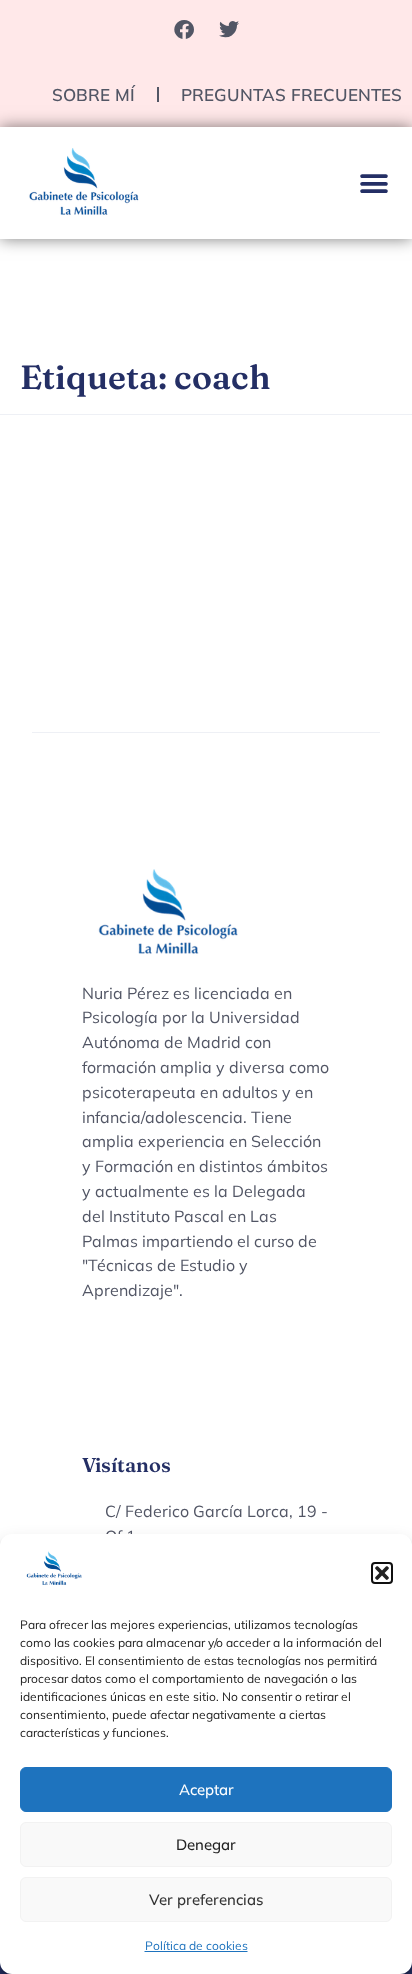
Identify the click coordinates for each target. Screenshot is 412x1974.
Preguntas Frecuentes (291, 94)
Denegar (206, 1844)
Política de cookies (196, 1945)
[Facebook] (184, 30)
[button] (382, 1573)
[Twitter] (229, 30)
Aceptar (206, 1789)
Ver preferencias (206, 1899)
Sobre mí (93, 94)
